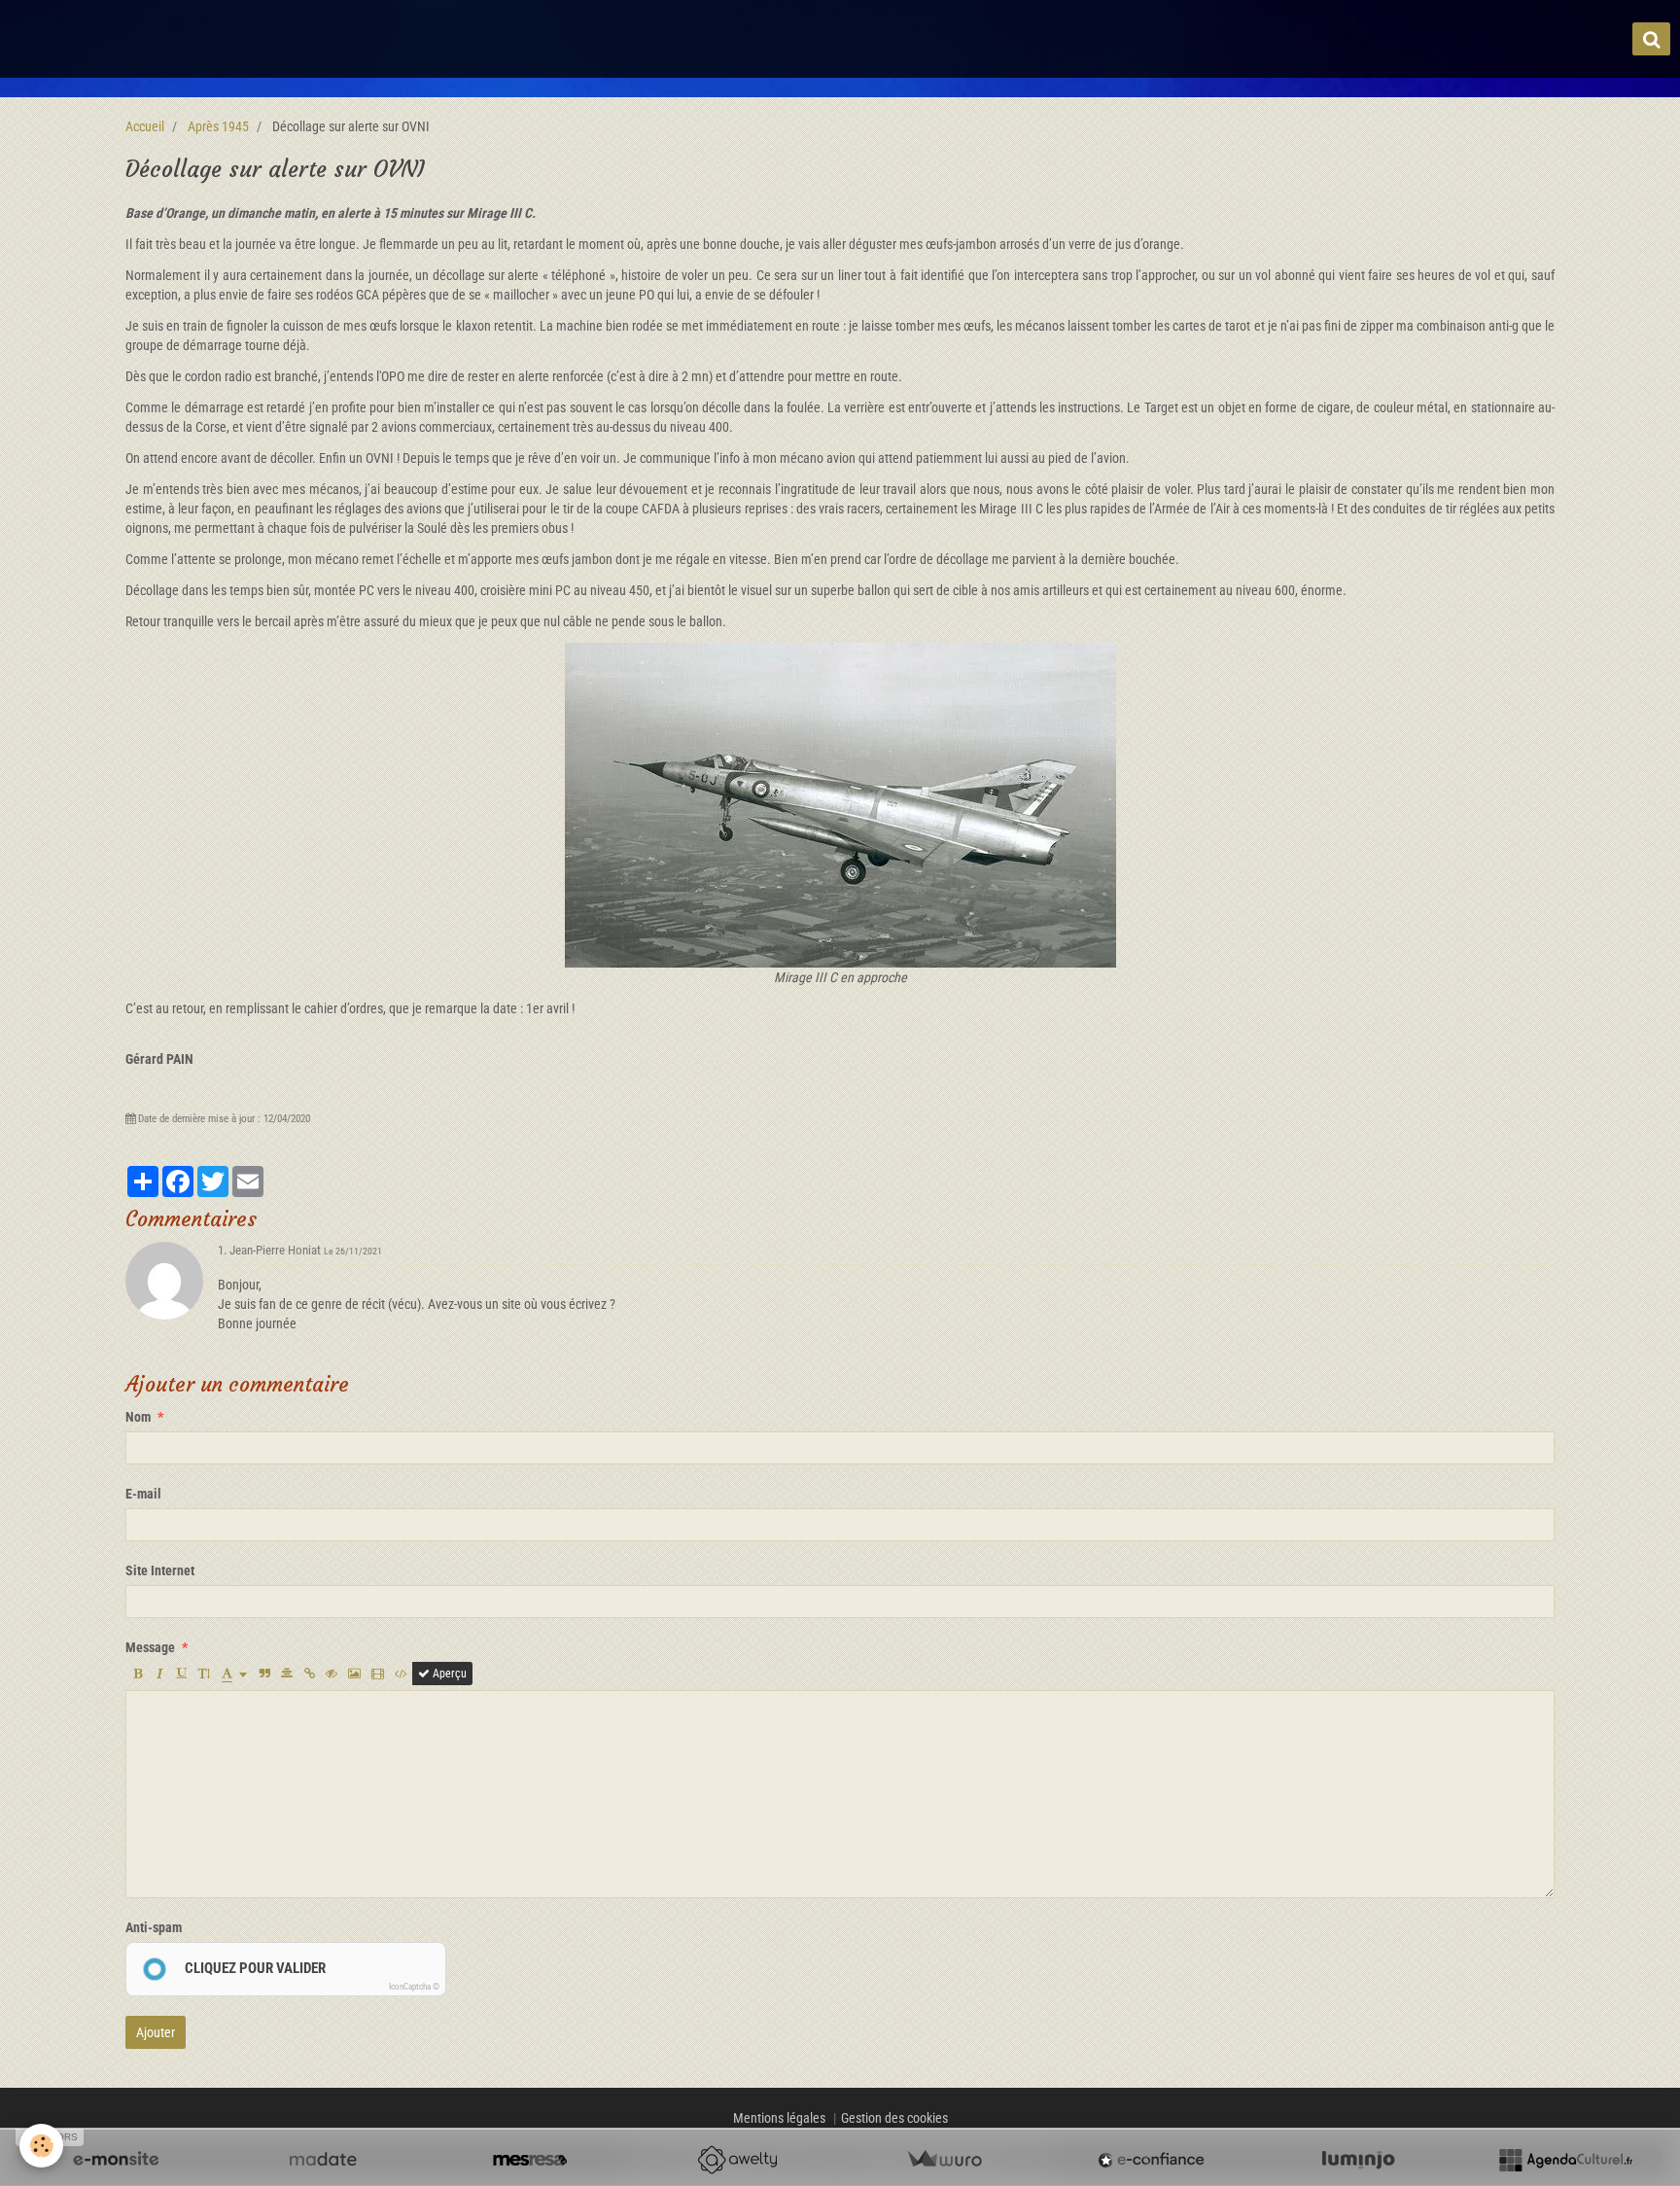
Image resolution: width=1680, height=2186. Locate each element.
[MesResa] (530, 2160)
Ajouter (156, 2032)
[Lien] (309, 1674)
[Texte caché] (332, 1674)
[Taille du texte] (204, 1674)
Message (150, 1647)
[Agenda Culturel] (1565, 2160)
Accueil (145, 126)
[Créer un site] (116, 2160)
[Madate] (323, 2160)
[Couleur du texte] (234, 1674)
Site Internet (160, 1570)
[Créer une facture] (944, 2160)
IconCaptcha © (414, 1987)
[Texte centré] (287, 1674)
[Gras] (137, 1674)
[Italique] (159, 1674)
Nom (138, 1417)
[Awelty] (737, 2160)
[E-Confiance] (1151, 2160)
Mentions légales (779, 2118)
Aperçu (448, 1674)
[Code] (401, 1674)
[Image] (354, 1674)
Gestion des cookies (894, 2118)
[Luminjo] (1358, 2160)
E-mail (143, 1494)
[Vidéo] (378, 1674)
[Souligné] (182, 1674)
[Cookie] (41, 2146)
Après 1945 (218, 126)
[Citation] (264, 1674)
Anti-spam (154, 1927)
